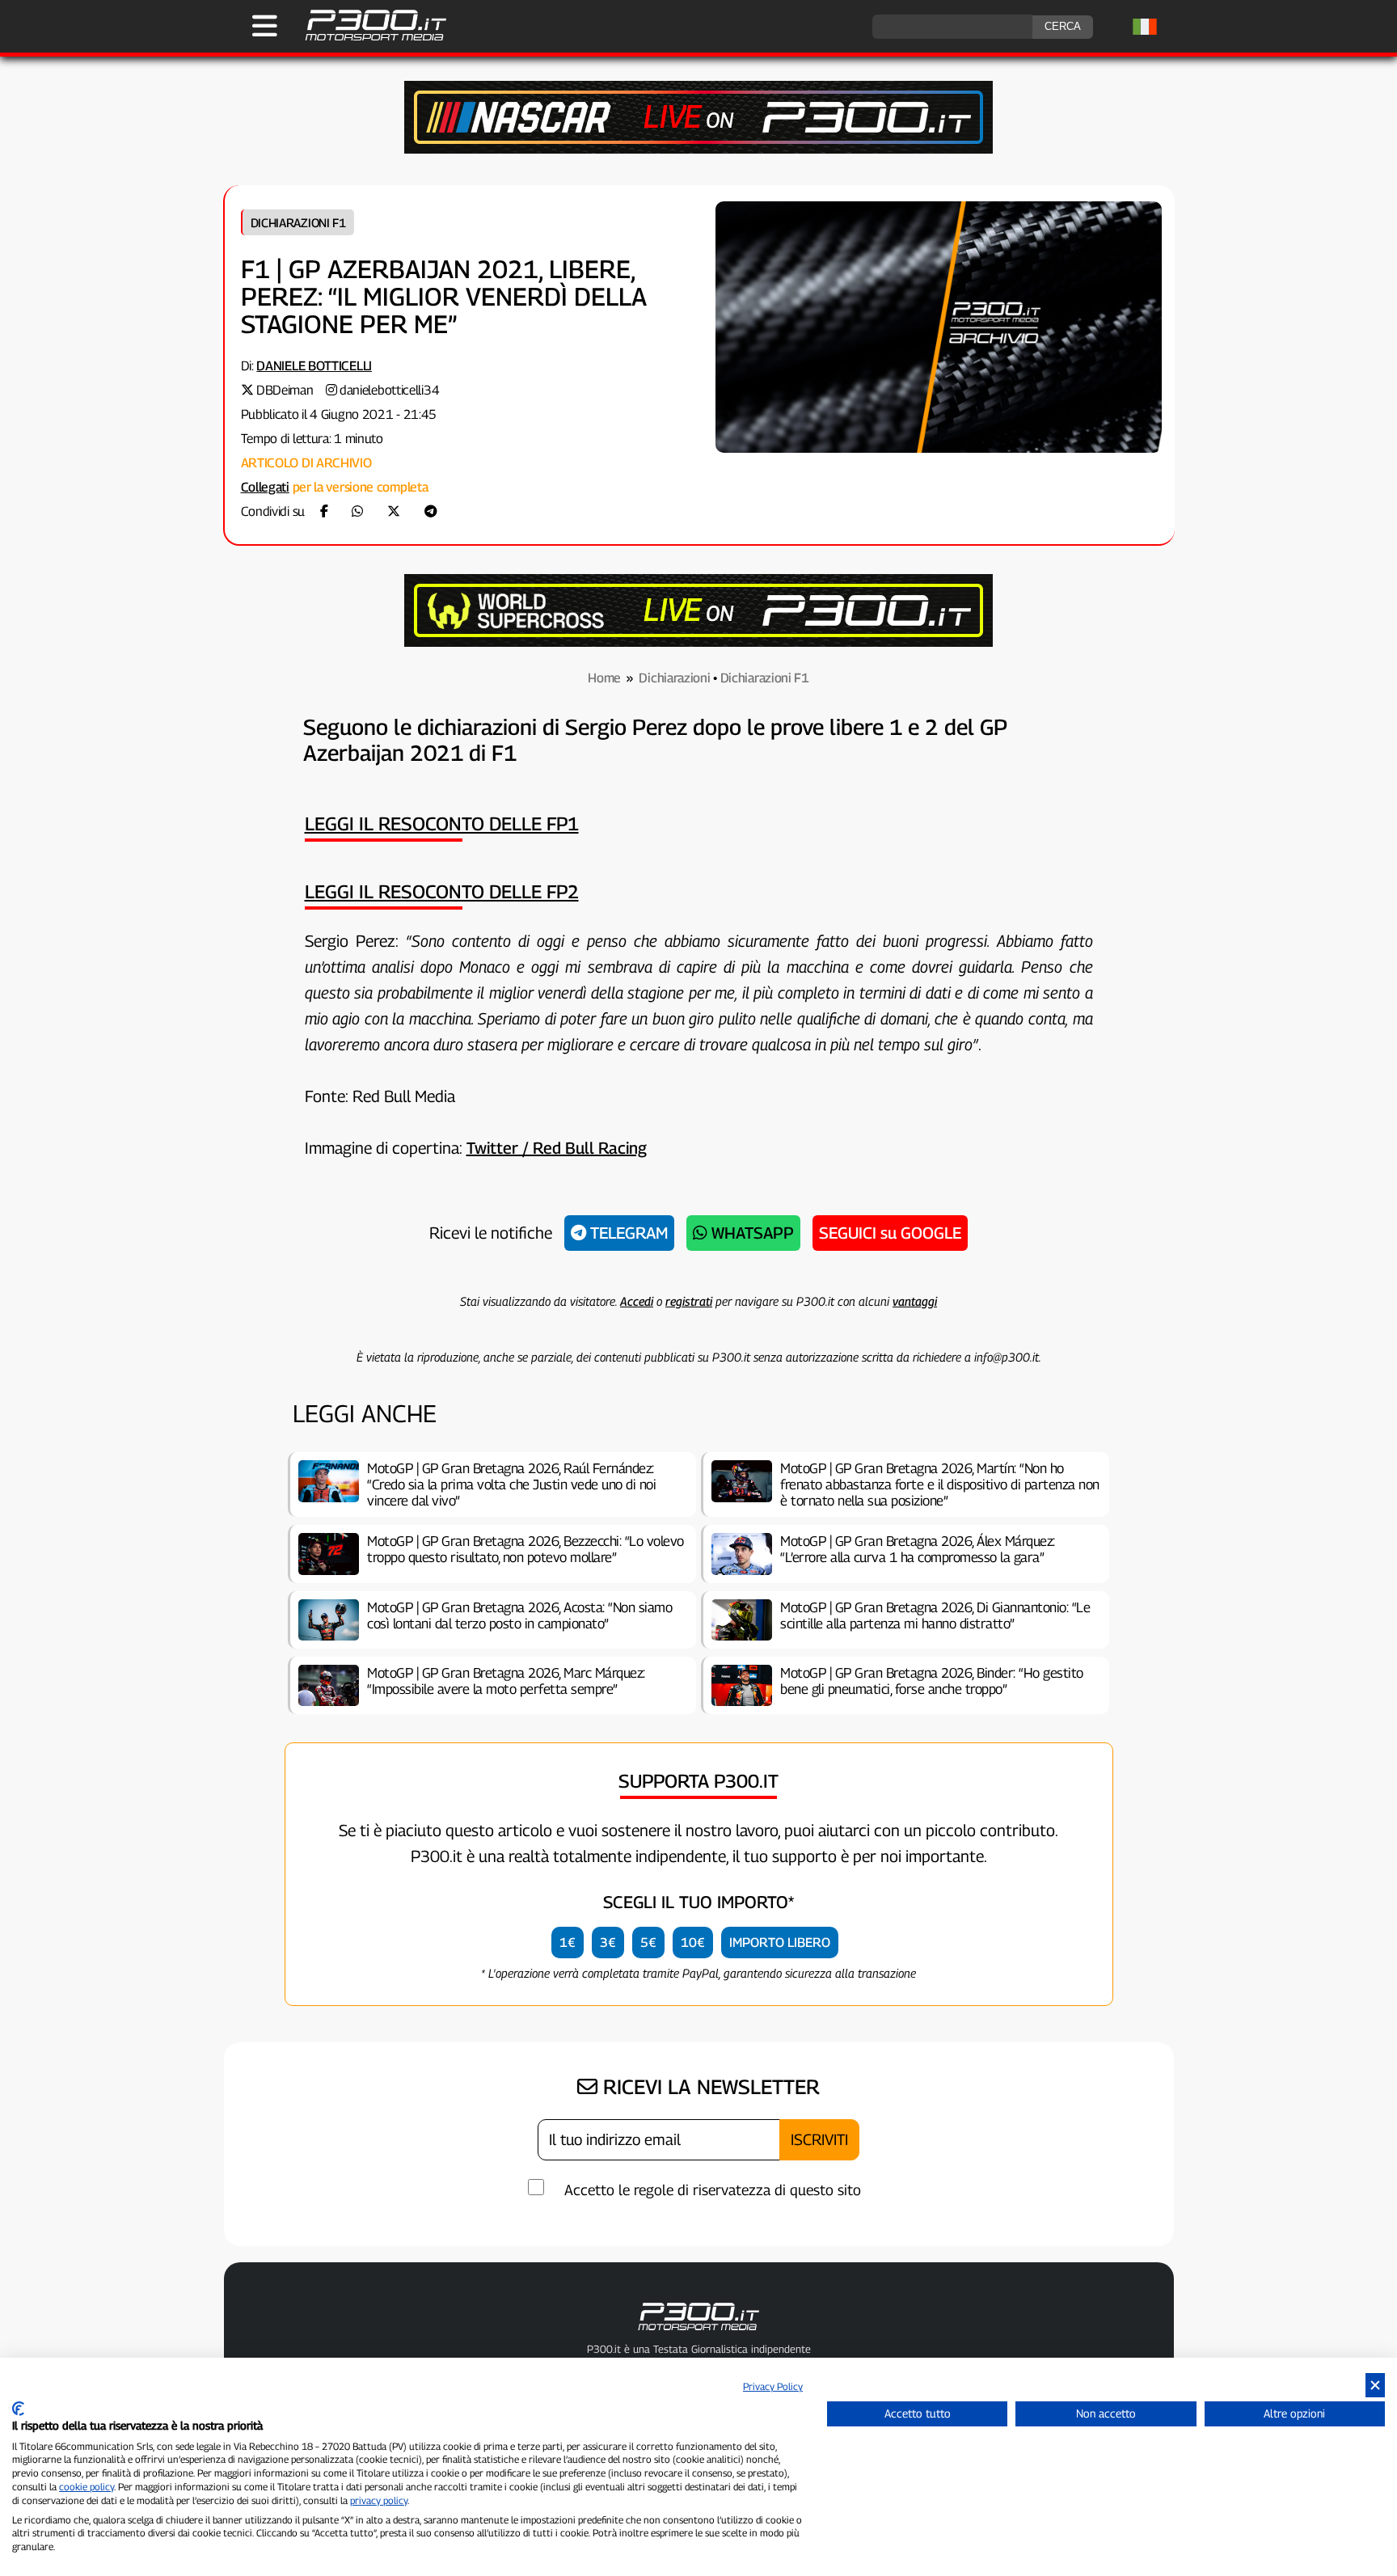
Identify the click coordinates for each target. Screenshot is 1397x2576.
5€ (648, 1943)
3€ (608, 1943)
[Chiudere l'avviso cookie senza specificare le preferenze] (1375, 2386)
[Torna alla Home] (698, 2333)
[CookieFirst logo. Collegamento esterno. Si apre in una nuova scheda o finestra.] (18, 2409)
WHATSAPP (751, 1233)
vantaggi (915, 1301)
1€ (568, 1943)
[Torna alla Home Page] (367, 38)
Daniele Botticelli (314, 366)
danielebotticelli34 (389, 390)
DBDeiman (285, 390)
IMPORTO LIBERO (780, 1943)
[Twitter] (394, 511)
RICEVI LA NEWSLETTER (709, 2087)
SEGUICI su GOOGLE (890, 1233)
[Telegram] (431, 511)
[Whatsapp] (357, 511)
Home (604, 678)
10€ (693, 1943)
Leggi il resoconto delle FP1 (442, 823)
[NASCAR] (698, 149)
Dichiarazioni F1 (298, 222)
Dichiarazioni (674, 678)
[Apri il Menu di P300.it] (265, 26)
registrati (689, 1301)
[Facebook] (324, 511)
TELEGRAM (627, 1233)
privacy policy (379, 2500)
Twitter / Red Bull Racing (557, 1148)
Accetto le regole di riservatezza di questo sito (713, 2190)
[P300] (698, 642)
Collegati (265, 487)
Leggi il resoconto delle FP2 (442, 891)
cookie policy (87, 2487)
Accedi (637, 1301)
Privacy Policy (773, 2386)
